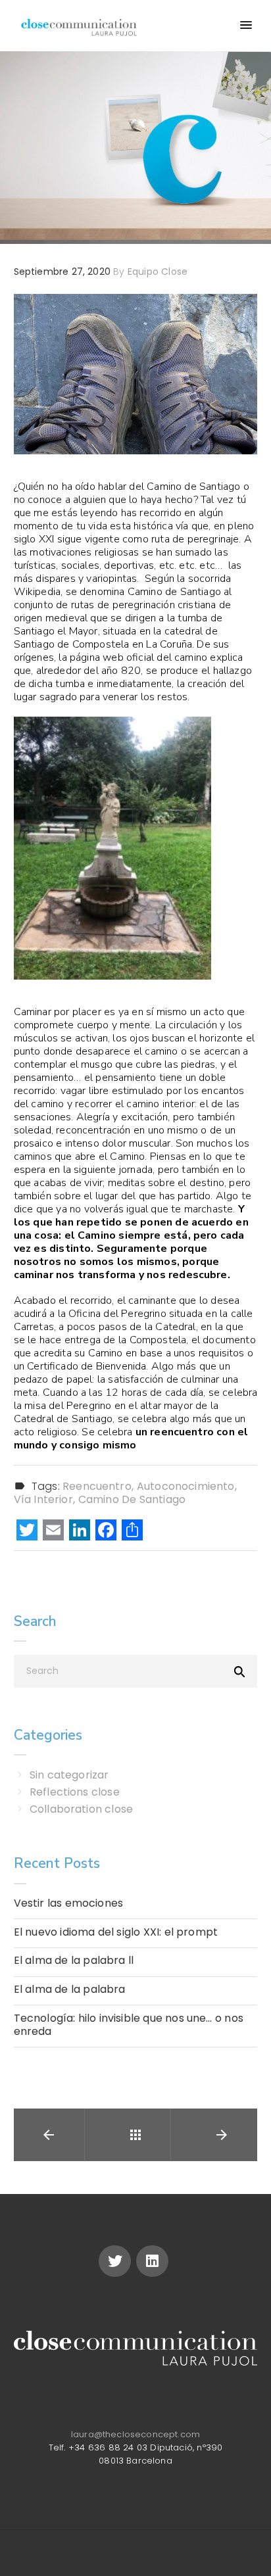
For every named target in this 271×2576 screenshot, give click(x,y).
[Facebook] (106, 1532)
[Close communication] (79, 26)
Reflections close (75, 1792)
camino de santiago (132, 1500)
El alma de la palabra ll (74, 1961)
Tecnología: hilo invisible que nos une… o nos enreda (129, 2025)
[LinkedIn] (80, 1532)
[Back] (135, 2135)
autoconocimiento (186, 1487)
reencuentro (97, 1487)
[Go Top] (247, 2547)
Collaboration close (81, 1809)
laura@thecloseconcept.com (135, 2434)
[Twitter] (115, 2261)
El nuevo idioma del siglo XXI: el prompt (116, 1932)
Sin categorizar (69, 1775)
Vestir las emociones (69, 1903)
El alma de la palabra (70, 1990)
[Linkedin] (152, 2261)
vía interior (43, 1500)
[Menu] (245, 26)
